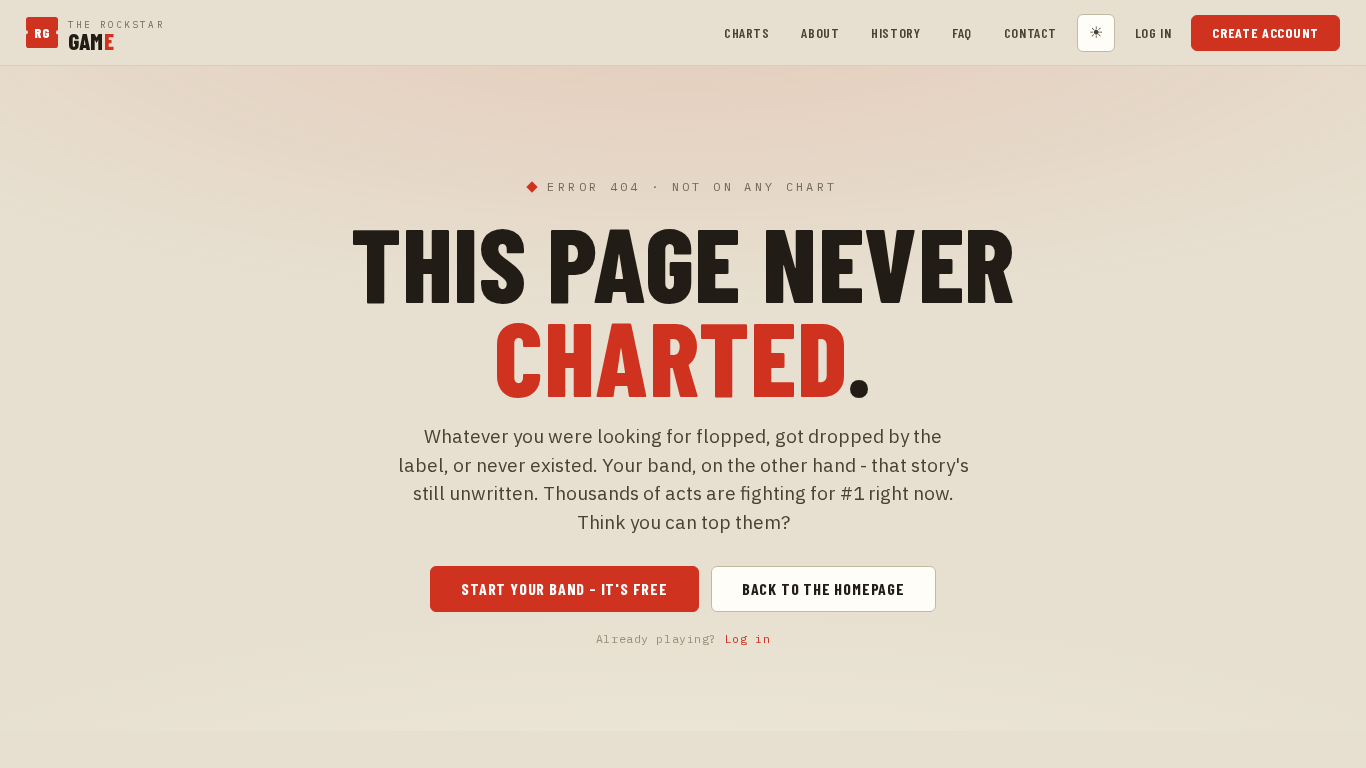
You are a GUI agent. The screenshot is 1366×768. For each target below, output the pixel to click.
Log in (1153, 32)
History (895, 32)
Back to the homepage (823, 588)
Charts (746, 32)
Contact (1030, 32)
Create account (1265, 32)
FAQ (962, 32)
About (820, 32)
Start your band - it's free (564, 588)
